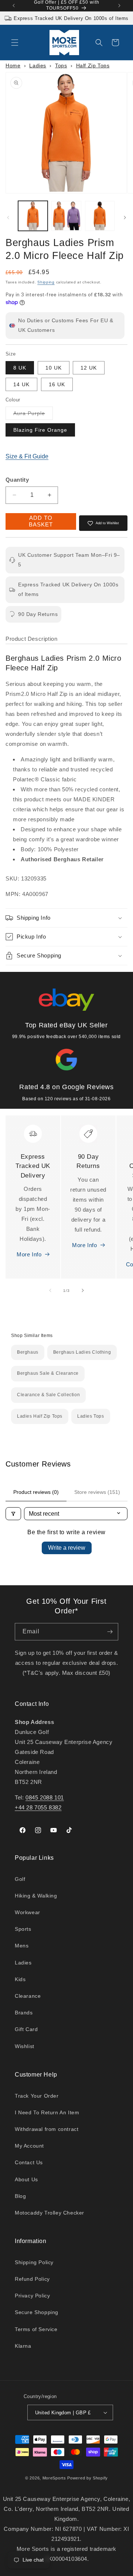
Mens (22, 1946)
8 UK (20, 368)
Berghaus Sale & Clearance (48, 1373)
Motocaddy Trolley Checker (50, 2213)
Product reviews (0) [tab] (36, 1492)
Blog (20, 2196)
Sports (23, 1929)
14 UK (21, 384)
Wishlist (25, 2046)
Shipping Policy (34, 2262)
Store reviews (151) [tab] (97, 1492)
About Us (26, 2179)
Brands (24, 2013)
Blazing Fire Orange (40, 430)
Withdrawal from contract (47, 2129)
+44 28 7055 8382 (38, 1807)
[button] (15, 43)
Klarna (23, 2346)
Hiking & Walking (36, 1896)
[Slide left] (8, 218)
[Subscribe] (110, 1632)
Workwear (28, 1912)
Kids (20, 1979)
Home (13, 65)
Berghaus (28, 1352)
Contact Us (29, 2162)
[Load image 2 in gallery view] (66, 216)
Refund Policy (32, 2279)
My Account (29, 2146)
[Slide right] (125, 218)
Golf (20, 1879)
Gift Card (26, 2029)
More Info (29, 1254)
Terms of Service (36, 2329)
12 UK (89, 368)
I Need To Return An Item (47, 2112)
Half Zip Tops (93, 65)
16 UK (57, 384)
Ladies (38, 65)
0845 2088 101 (45, 1797)
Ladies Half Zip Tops (40, 1416)
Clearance (28, 1996)
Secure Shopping (37, 2312)
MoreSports (54, 2478)
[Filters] (13, 1514)
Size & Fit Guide (27, 456)
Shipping (46, 282)
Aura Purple (33, 415)
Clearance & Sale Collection (48, 1395)
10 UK (54, 368)
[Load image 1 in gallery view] (33, 216)
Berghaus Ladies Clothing (82, 1352)
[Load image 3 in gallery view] (100, 216)
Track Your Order (37, 2096)
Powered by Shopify (88, 2478)
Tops (61, 65)
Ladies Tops (91, 1416)
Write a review (67, 1548)
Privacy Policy (32, 2296)
